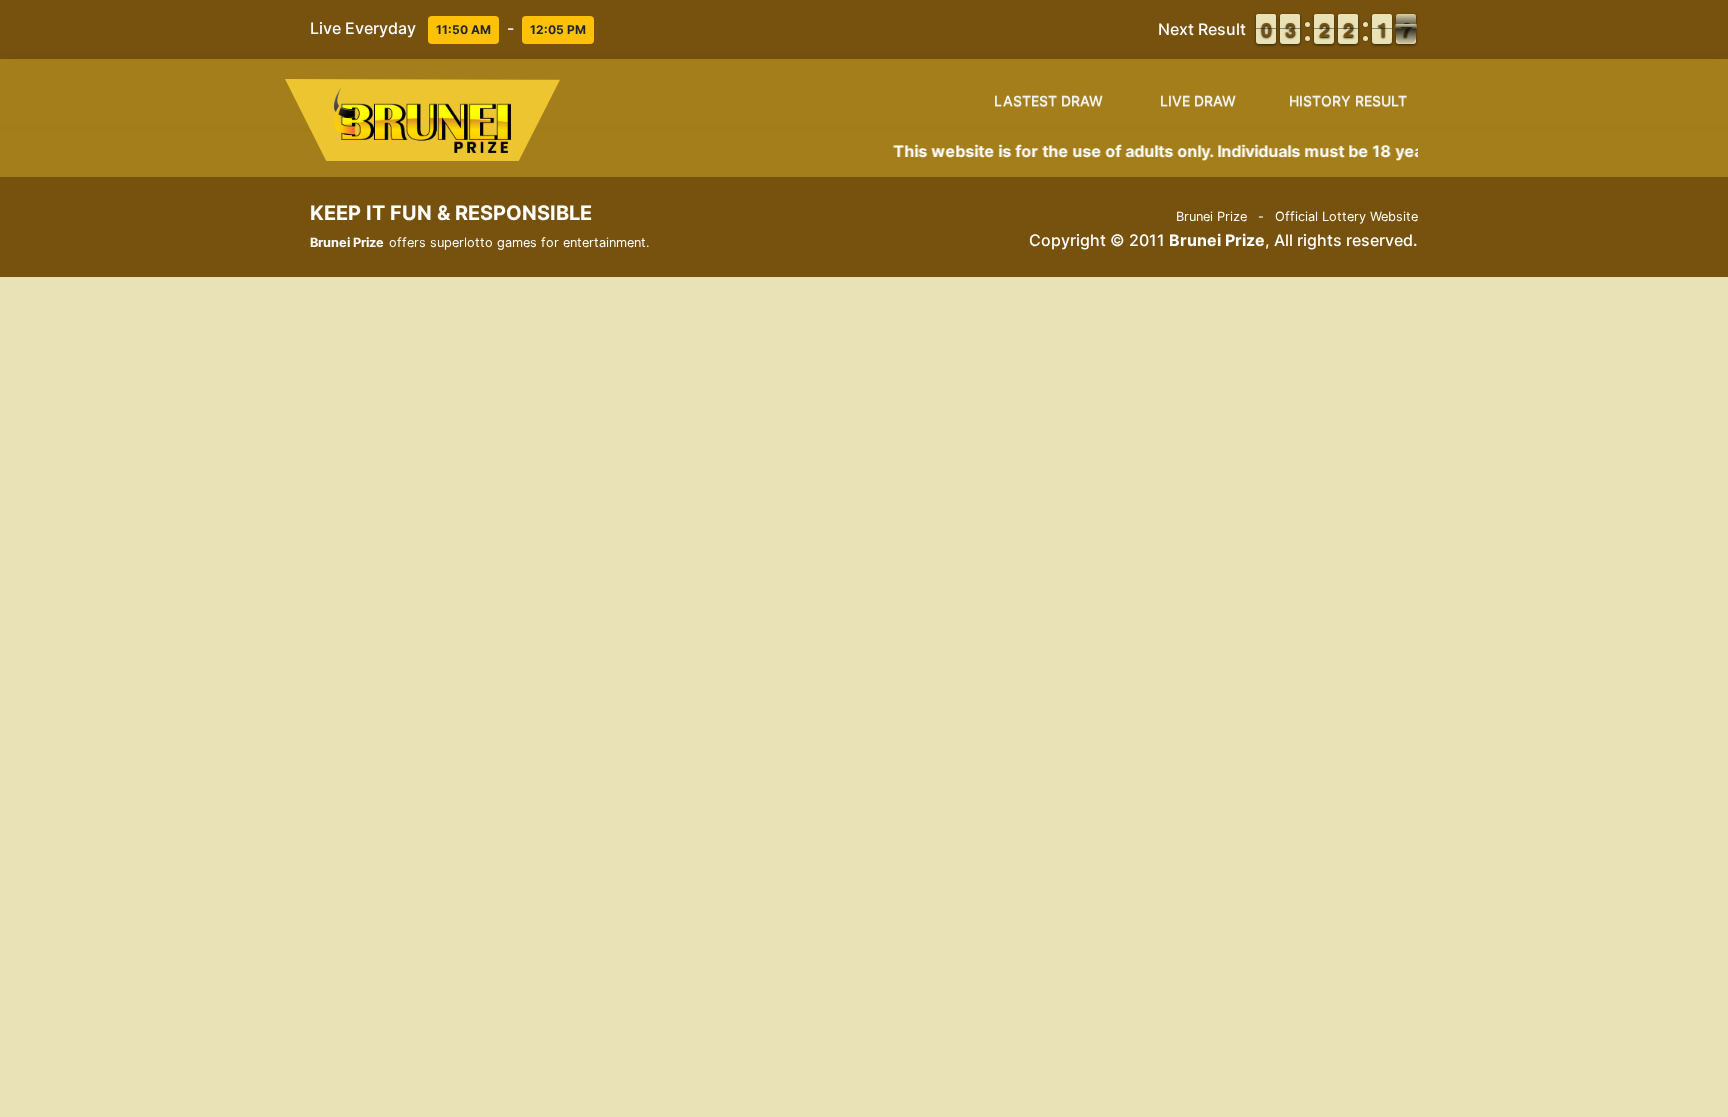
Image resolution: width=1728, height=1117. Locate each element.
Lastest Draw (1048, 100)
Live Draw (1198, 100)
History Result (1348, 100)
